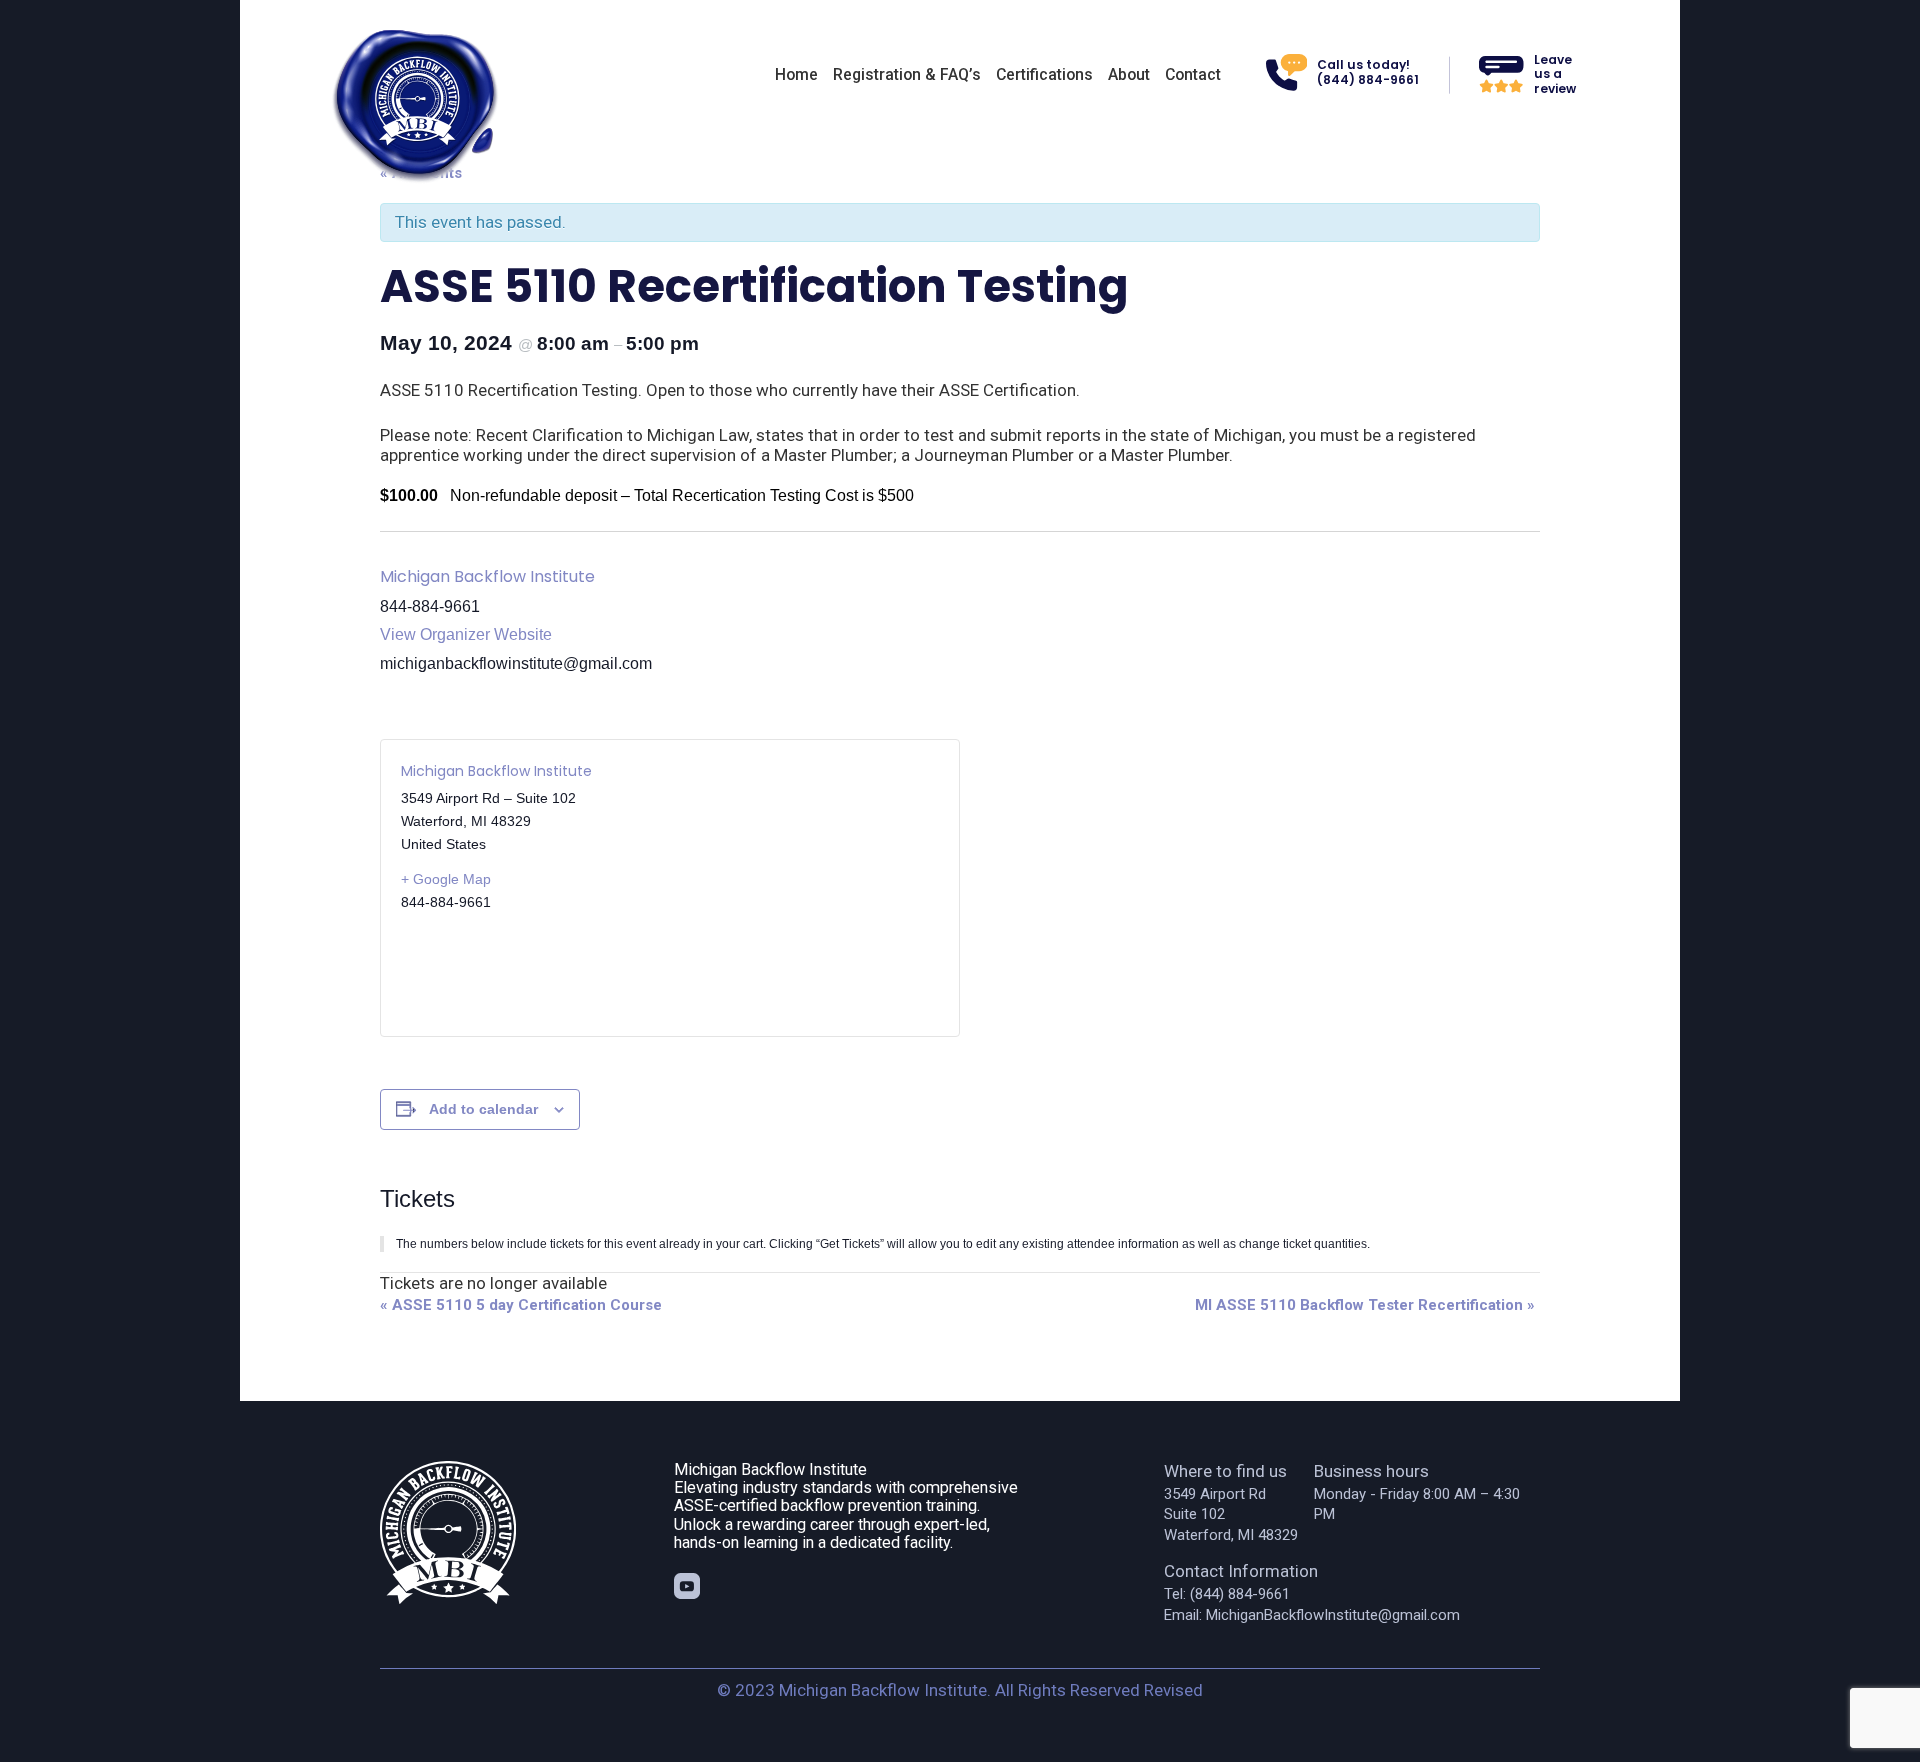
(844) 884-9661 (1240, 1594)
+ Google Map (446, 879)
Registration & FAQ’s (907, 74)
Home (796, 74)
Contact (1193, 74)
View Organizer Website (466, 634)
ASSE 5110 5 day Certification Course (521, 1305)
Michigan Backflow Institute (487, 576)
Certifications (1044, 74)
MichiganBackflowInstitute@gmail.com (1333, 1615)
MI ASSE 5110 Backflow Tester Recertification (1365, 1305)
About (1129, 74)
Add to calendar (483, 1109)
